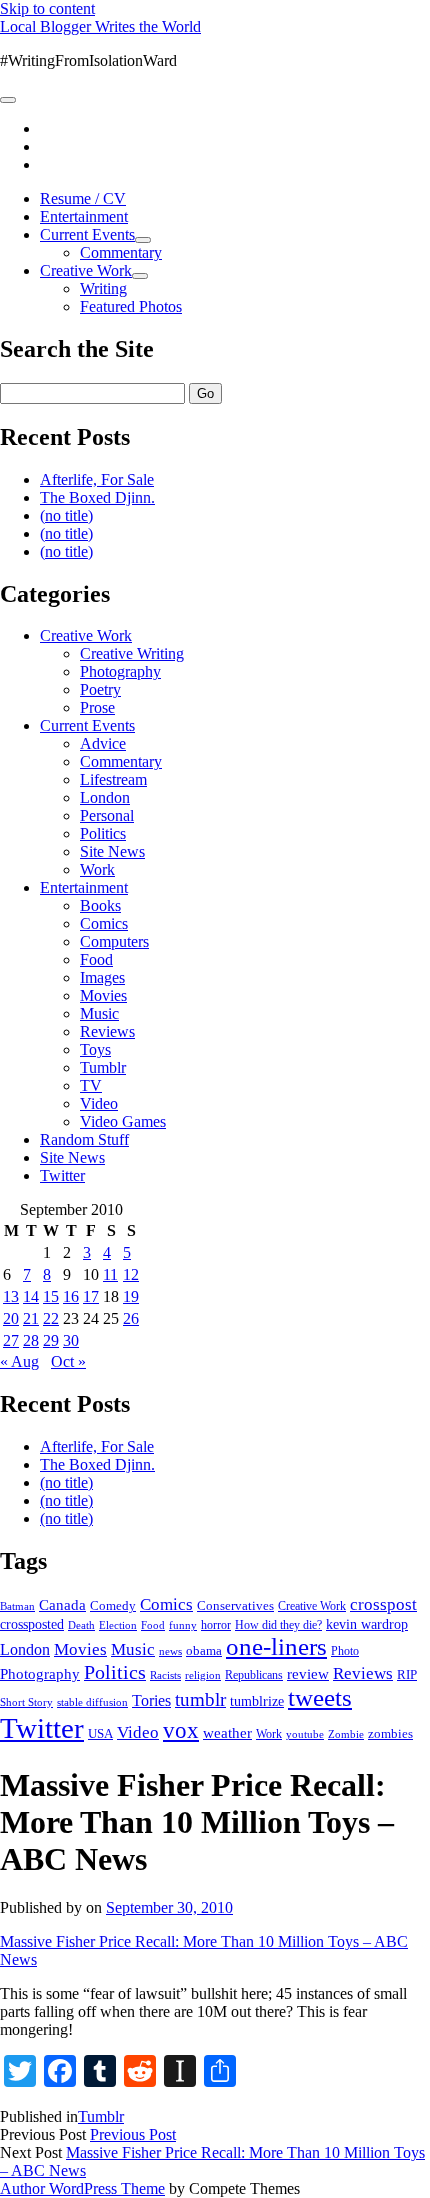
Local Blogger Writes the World (100, 26)
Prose (97, 707)
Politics (103, 833)
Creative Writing (132, 653)
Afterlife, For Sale (97, 479)
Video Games (123, 1121)
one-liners (276, 1646)
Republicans (254, 1675)
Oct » (68, 1361)
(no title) (66, 515)
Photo (345, 1651)
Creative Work (86, 270)
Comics (104, 923)
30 (71, 1340)
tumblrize (257, 1701)
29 (51, 1340)
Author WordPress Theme (82, 2188)
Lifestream (113, 779)
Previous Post (133, 2134)
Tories (151, 1700)
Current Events (87, 234)
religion (203, 1675)
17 (91, 1296)
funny (183, 1625)
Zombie (346, 1734)
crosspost (383, 1604)
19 (131, 1296)
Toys (95, 1049)
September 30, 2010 (169, 1907)
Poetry (100, 689)
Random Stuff (84, 1139)
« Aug (19, 1361)
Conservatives (235, 1606)
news (170, 1651)
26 (131, 1318)
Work (97, 869)
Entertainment (84, 216)
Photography (120, 671)
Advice (103, 743)
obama (204, 1651)
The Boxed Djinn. (97, 497)
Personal (107, 815)
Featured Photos (131, 306)
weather (227, 1732)
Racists (165, 1675)
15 (51, 1296)
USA (100, 1733)
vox (181, 1730)
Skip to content (47, 8)
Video (99, 1103)
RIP (407, 1674)
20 (11, 1318)
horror (216, 1625)
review (308, 1674)
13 (11, 1296)
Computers (114, 941)
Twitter (62, 1175)
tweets (320, 1697)
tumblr (200, 1699)
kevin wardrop (367, 1624)
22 (51, 1318)
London (105, 797)
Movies (103, 995)
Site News (112, 851)
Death (81, 1625)
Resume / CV (83, 198)
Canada (62, 1605)
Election (118, 1625)
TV (91, 1085)
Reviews (107, 1031)
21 (31, 1318)
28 (31, 1340)
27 (11, 1340)
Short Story (26, 1702)
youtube (305, 1734)
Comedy (113, 1605)
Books (100, 905)
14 (31, 1296)
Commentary (121, 252)
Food (96, 959)
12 (131, 1274)
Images (102, 977)
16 (71, 1296)
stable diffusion (92, 1702)
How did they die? (278, 1625)
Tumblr (103, 1067)
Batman (17, 1606)
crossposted (32, 1624)
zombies (390, 1733)
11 (110, 1274)
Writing (103, 288)
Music (99, 1013)
